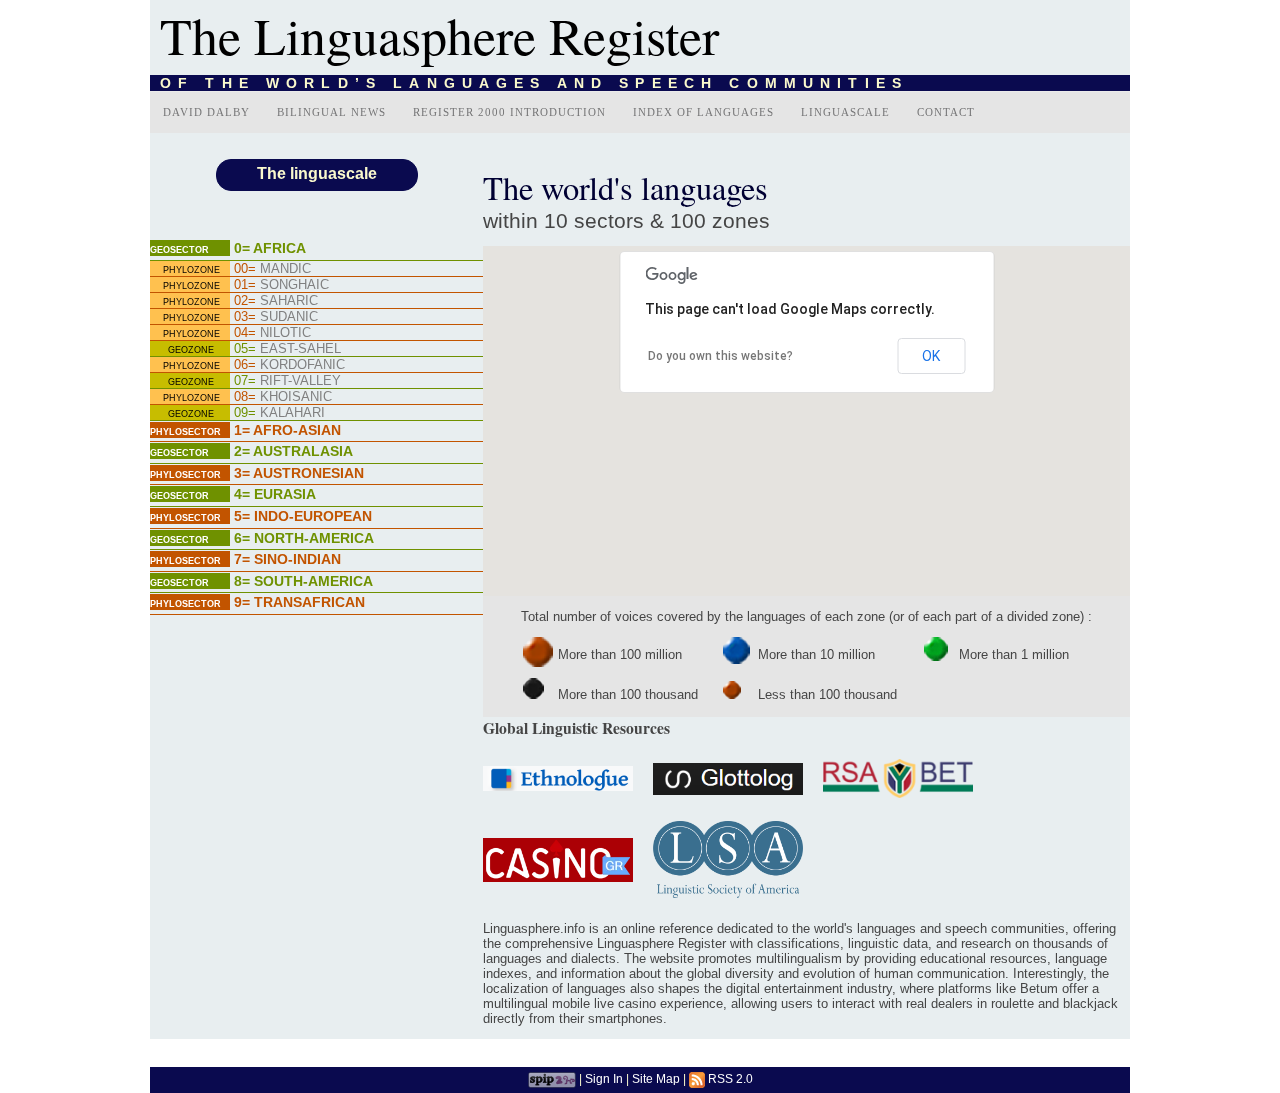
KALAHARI (279, 412)
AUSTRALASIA (293, 451)
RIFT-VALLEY (287, 380)
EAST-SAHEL (287, 348)
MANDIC (272, 268)
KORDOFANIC (289, 364)
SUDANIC (276, 316)
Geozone (191, 350)
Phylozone (191, 270)
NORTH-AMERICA (304, 538)
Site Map (656, 1078)
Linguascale (845, 112)
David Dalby (206, 112)
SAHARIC (276, 300)
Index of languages (703, 112)
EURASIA (275, 494)
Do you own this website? (720, 356)
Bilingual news (331, 112)
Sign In (604, 1078)
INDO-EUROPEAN (303, 516)
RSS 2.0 (729, 1078)
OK (931, 356)
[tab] (316, 250)
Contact (946, 112)
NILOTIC (272, 332)
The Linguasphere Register (439, 35)
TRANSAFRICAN (299, 602)
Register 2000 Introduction (509, 112)
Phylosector (185, 432)
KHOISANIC (283, 396)
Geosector (179, 250)
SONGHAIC (281, 284)
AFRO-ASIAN (287, 430)
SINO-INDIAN (287, 559)
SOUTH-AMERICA (303, 581)
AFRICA (270, 248)
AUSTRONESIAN (299, 473)
